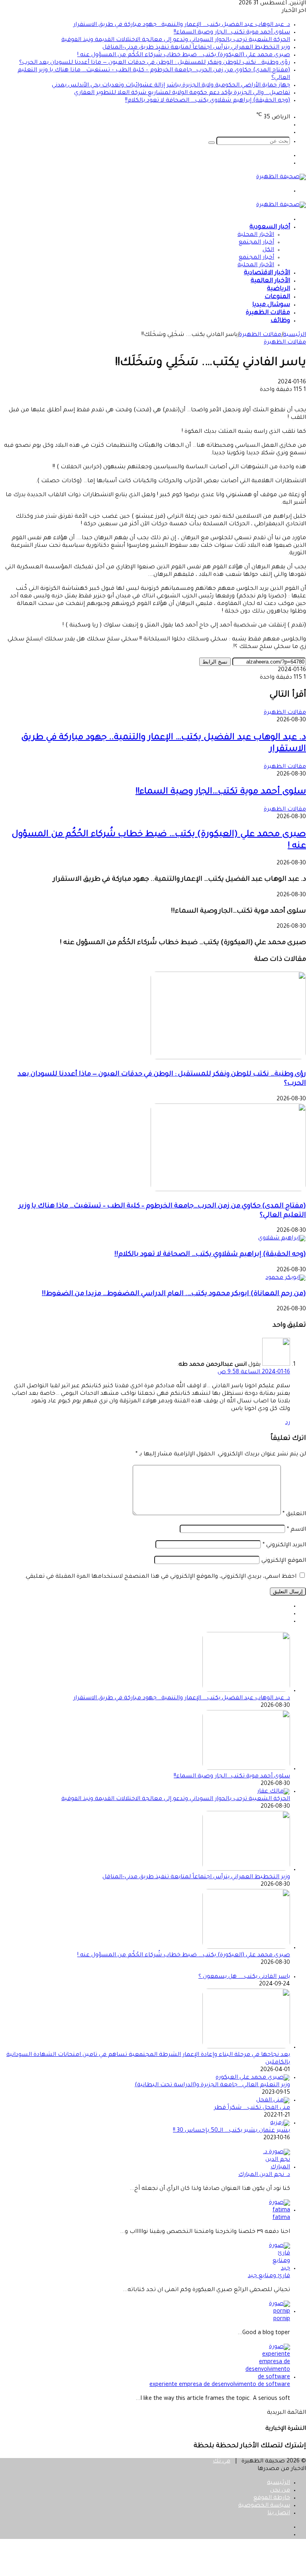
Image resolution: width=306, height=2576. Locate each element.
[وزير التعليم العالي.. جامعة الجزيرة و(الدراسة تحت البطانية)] (253, 2078)
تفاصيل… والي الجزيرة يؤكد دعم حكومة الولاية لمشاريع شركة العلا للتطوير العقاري (182, 93)
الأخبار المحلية (256, 235)
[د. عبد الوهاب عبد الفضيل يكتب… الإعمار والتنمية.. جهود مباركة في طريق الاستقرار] (246, 1691)
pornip (282, 2319)
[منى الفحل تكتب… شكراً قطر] (273, 2101)
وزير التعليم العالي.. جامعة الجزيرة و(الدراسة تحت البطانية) (212, 2085)
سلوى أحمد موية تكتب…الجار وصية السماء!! (232, 33)
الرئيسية (294, 335)
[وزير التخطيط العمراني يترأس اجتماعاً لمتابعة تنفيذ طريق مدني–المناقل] (246, 1870)
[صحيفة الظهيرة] (281, 177)
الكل (268, 250)
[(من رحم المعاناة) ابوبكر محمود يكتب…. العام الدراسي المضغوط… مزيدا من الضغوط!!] (286, 1278)
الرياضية (279, 289)
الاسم (296, 1530)
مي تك (222, 2462)
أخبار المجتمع (256, 243)
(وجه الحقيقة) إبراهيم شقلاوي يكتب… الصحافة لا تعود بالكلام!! (208, 101)
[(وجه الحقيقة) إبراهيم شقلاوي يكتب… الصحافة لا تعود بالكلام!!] (282, 1239)
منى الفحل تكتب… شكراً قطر (252, 2108)
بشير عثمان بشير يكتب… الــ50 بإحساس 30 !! (231, 2131)
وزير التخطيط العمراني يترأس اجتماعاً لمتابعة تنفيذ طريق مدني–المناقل (196, 48)
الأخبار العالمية (270, 281)
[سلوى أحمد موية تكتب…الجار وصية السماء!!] (246, 1769)
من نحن (280, 2491)
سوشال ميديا (271, 305)
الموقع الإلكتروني (284, 1561)
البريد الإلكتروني (284, 1545)
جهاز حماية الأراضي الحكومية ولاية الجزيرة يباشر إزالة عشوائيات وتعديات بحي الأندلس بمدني (171, 86)
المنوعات (277, 297)
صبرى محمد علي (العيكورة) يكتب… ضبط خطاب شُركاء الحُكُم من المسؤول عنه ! (184, 55)
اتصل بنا (279, 2513)
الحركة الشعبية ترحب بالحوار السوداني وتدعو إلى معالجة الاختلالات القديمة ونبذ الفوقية (176, 40)
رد (288, 1423)
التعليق (294, 1514)
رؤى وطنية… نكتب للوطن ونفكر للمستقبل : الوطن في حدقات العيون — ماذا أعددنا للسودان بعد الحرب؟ (155, 63)
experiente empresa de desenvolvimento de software (220, 2385)
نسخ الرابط (215, 662)
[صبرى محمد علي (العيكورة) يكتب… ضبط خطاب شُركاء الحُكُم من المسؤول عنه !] (246, 1948)
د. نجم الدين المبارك (264, 2175)
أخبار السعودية (270, 227)
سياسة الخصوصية (264, 2506)
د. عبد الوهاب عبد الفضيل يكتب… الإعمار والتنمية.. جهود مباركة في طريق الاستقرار (182, 25)
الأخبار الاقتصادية (267, 273)
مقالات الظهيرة (268, 313)
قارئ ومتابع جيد (269, 2276)
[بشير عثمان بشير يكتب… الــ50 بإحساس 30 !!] (280, 2123)
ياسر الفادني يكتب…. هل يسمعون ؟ (244, 1977)
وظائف (280, 321)
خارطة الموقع (272, 2498)
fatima (281, 2218)
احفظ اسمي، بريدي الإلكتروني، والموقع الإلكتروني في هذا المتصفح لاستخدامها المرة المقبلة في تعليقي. (160, 1577)
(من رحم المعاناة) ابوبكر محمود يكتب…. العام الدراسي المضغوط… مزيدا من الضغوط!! (174, 1294)
